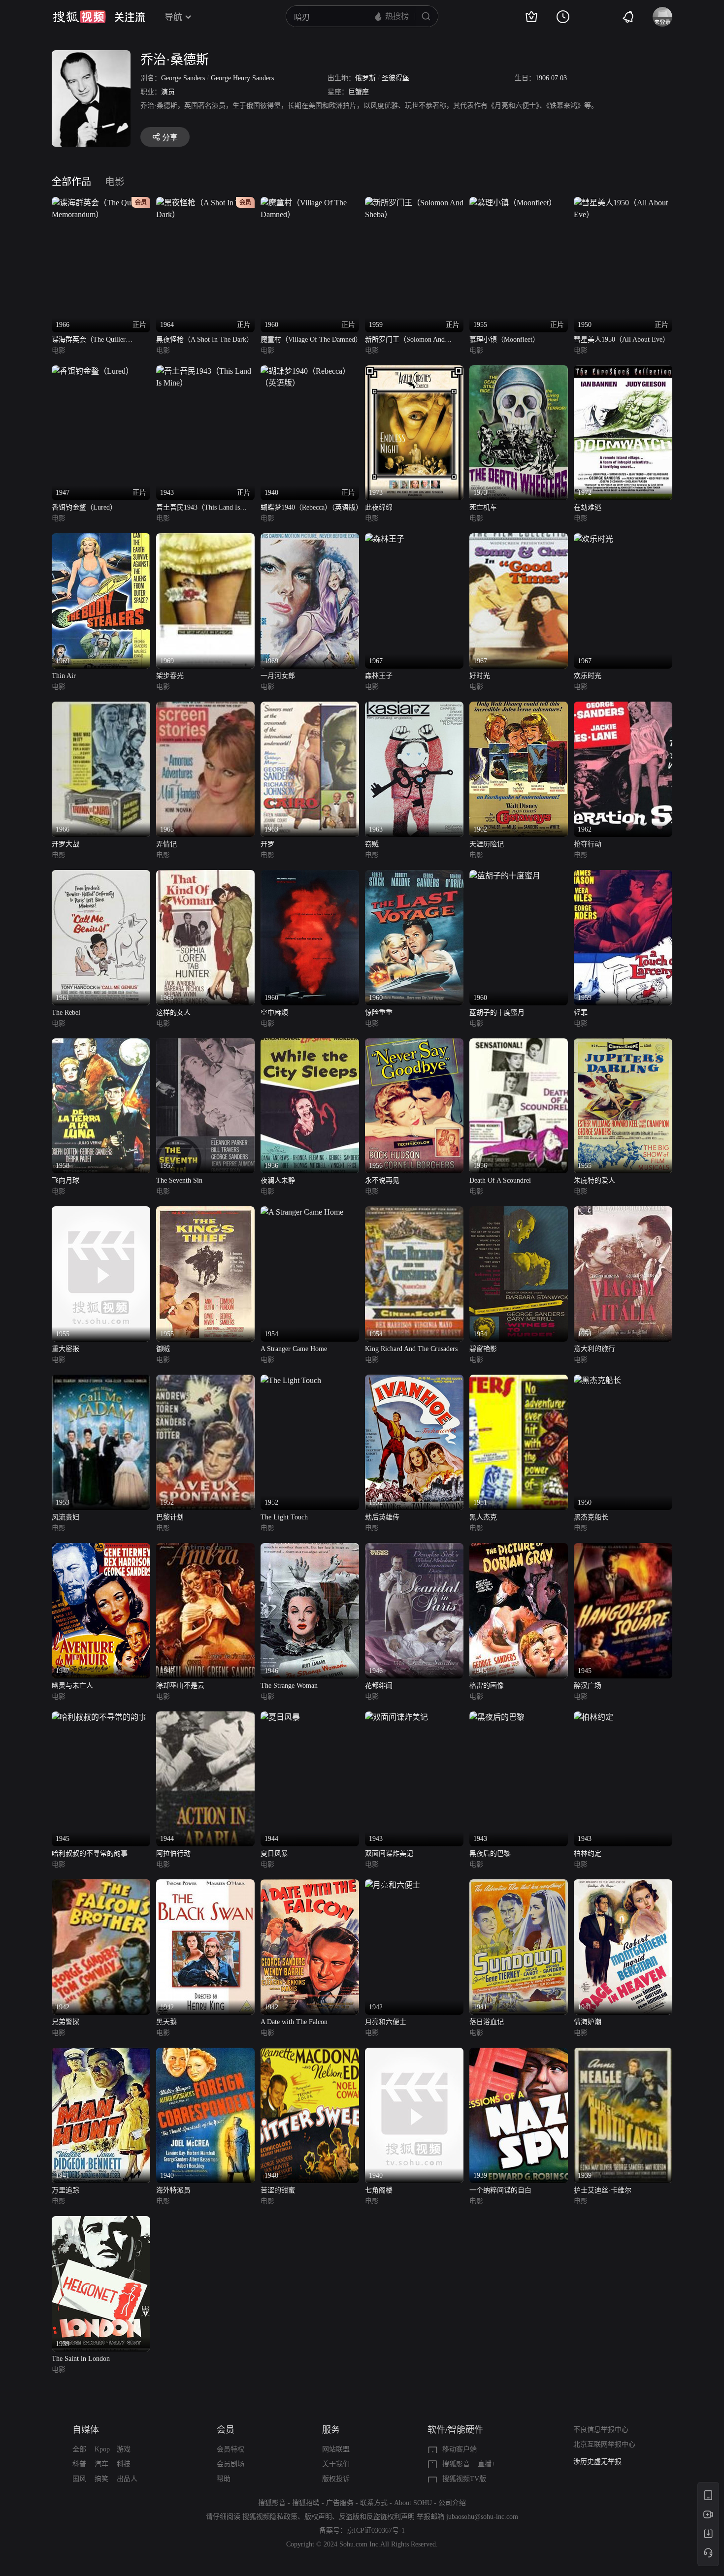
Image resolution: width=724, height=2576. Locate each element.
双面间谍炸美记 (389, 1853)
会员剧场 (230, 2464)
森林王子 (379, 676)
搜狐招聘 (306, 2503)
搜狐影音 (456, 2464)
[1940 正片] (310, 371)
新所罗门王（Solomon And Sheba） (405, 340)
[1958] (101, 1044)
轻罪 (581, 1013)
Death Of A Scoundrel (500, 1180)
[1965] (205, 707)
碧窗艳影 (483, 1349)
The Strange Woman (289, 1686)
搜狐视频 (79, 17)
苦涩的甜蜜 (278, 2190)
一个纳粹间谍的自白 (500, 2190)
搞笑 (101, 2479)
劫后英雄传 (382, 1517)
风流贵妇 (66, 1517)
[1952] (205, 1380)
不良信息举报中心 (601, 2430)
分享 (170, 138)
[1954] (302, 1212)
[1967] (385, 539)
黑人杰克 (483, 1517)
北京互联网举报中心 (604, 2444)
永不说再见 (382, 1180)
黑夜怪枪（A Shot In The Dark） (205, 339)
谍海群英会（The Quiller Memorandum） (89, 340)
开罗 (267, 844)
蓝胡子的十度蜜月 (497, 1013)
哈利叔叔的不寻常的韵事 (90, 1853)
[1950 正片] (623, 203)
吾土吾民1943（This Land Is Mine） (198, 508)
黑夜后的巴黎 (490, 1853)
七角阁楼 (379, 2190)
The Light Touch (284, 1517)
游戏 (124, 2449)
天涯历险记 (487, 844)
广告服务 (340, 2503)
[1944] (205, 1717)
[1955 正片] (513, 203)
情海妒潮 (588, 2022)
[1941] (519, 1885)
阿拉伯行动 (173, 1853)
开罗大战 (66, 844)
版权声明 (318, 2517)
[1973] (414, 371)
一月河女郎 (278, 676)
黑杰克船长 (591, 1517)
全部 (79, 2449)
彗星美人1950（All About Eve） (622, 339)
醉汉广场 (588, 1686)
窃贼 (372, 844)
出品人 (127, 2479)
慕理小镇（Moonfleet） (504, 339)
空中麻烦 (274, 1013)
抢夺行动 (588, 844)
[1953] (101, 1380)
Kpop (102, 2449)
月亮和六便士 (386, 2022)
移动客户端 (460, 2449)
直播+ (487, 2464)
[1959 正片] (414, 203)
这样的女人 (173, 1013)
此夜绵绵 (379, 507)
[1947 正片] (93, 371)
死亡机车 (483, 507)
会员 (226, 2430)
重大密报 (66, 1349)
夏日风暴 (274, 1853)
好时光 (480, 676)
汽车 (101, 2464)
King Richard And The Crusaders (411, 1349)
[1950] (597, 1380)
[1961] (101, 876)
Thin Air (64, 676)
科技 (124, 2464)
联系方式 (374, 2503)
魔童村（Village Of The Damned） (310, 339)
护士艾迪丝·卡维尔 (603, 2190)
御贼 (163, 1349)
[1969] (101, 539)
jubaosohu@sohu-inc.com (482, 2517)
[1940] (205, 2053)
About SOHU (413, 2503)
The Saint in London (81, 2359)
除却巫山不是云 (180, 1686)
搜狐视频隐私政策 (270, 2517)
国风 (79, 2479)
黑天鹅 (166, 2022)
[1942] (101, 1885)
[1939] (519, 2053)
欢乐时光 (588, 676)
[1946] (310, 1549)
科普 (79, 2464)
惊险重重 (379, 1013)
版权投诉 (336, 2479)
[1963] (310, 707)
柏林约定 (588, 1853)
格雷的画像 (487, 1686)
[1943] (396, 1717)
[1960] (205, 876)
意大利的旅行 (594, 1349)
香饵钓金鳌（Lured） (84, 507)
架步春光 (170, 676)
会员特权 (230, 2449)
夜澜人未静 (278, 1180)
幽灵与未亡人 (72, 1686)
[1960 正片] (310, 203)
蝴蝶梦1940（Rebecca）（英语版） (310, 507)
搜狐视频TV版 (464, 2479)
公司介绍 (452, 2503)
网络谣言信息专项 (601, 2462)
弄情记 (166, 844)
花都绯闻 (379, 1686)
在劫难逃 (588, 507)
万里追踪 (66, 2190)
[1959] (623, 876)
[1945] (519, 1549)
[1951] (519, 1380)
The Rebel (66, 1013)
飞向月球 (66, 1180)
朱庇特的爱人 (594, 1180)
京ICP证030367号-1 (376, 2530)
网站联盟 (336, 2449)
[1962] (519, 707)
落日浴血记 (487, 2022)
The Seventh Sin (179, 1180)
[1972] (623, 371)
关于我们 (336, 2464)
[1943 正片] (205, 371)
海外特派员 (173, 2190)
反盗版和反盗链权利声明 (377, 2517)
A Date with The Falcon (294, 2022)
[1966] (101, 707)
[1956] (310, 1044)
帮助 (224, 2479)
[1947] (101, 1549)
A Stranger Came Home (294, 1349)
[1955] (623, 1044)
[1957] (205, 1044)
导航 (173, 17)
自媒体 (86, 2430)
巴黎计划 (170, 1517)
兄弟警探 (66, 2022)
